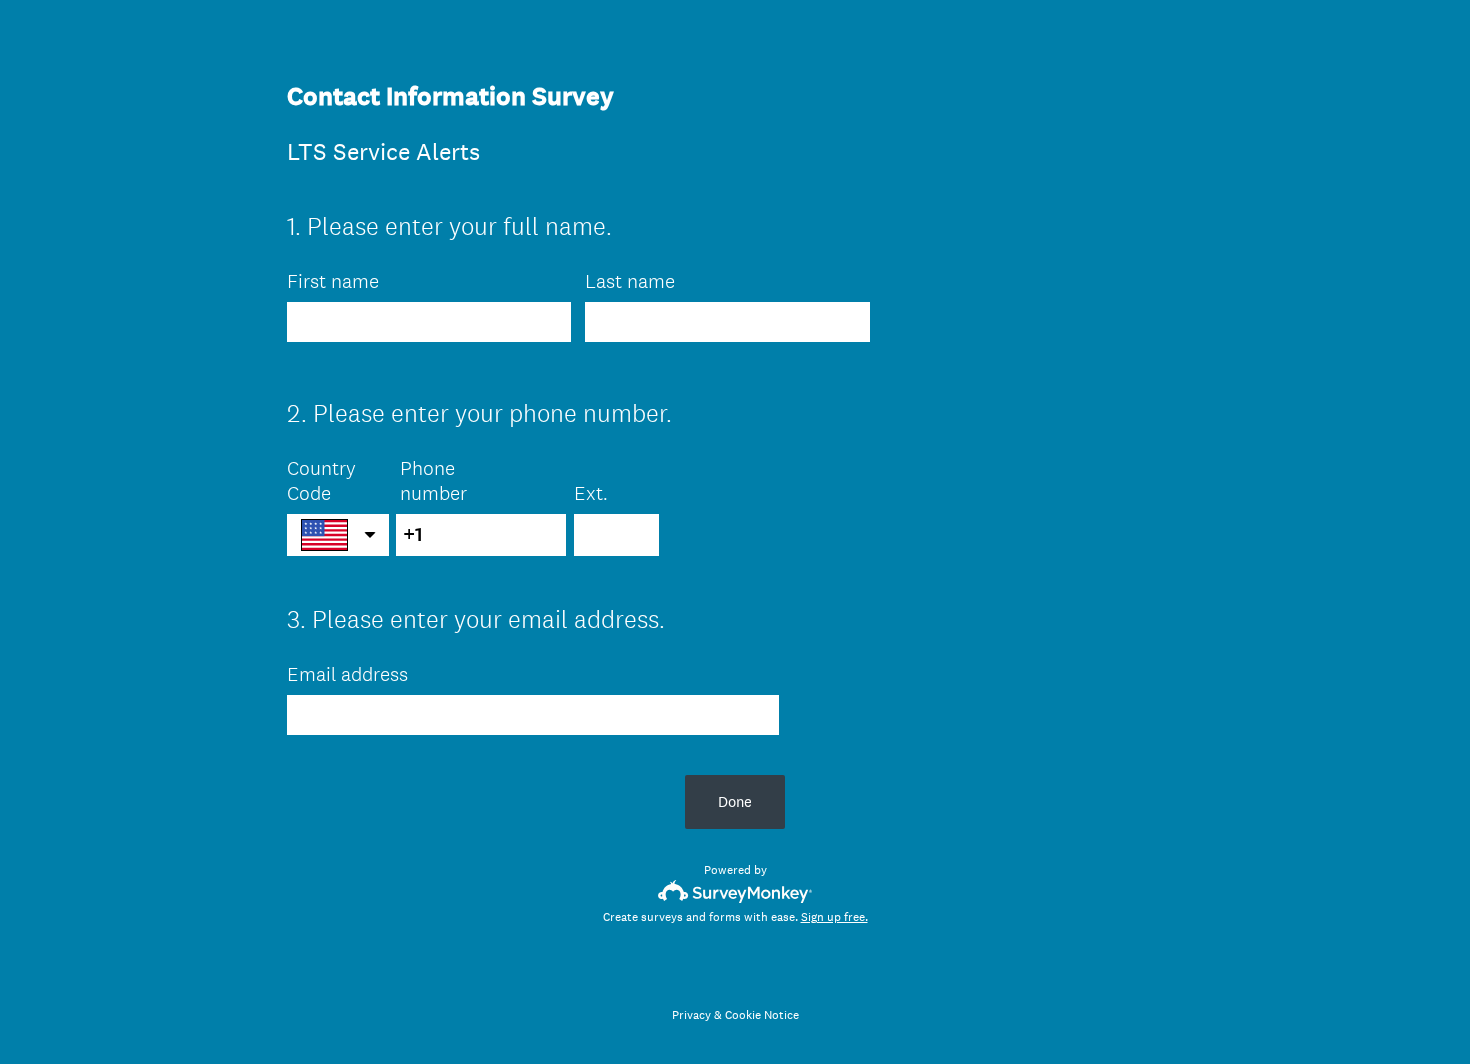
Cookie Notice (762, 1015)
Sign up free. (834, 917)
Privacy (691, 1015)
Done (735, 801)
